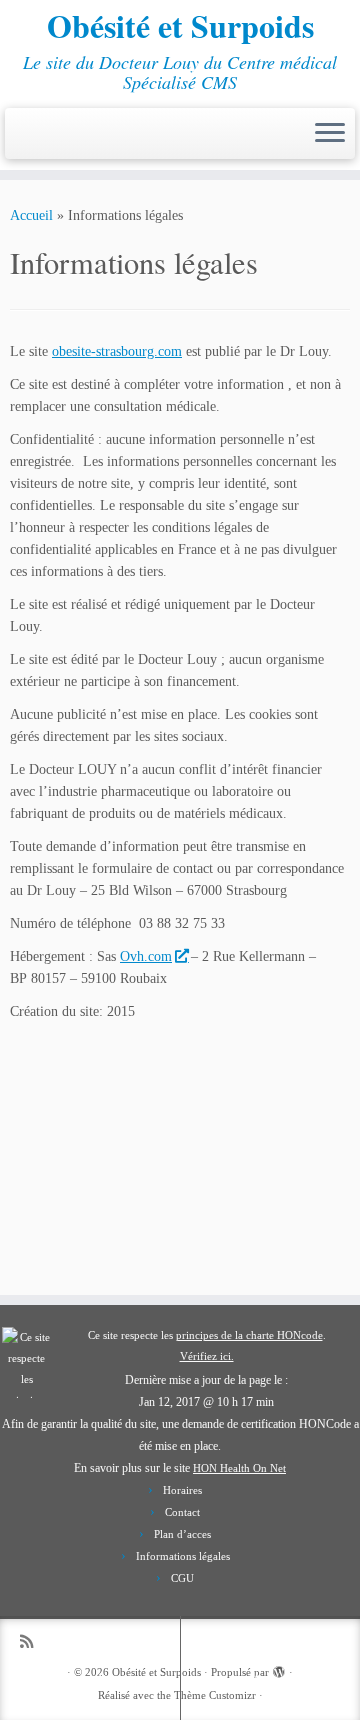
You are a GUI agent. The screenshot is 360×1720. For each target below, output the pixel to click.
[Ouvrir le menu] (330, 134)
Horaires (182, 1490)
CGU (182, 1578)
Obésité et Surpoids (180, 26)
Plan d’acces (182, 1534)
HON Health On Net (239, 1468)
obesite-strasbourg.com (117, 351)
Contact (182, 1512)
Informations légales (183, 1556)
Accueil (31, 215)
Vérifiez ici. (207, 1356)
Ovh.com (146, 956)
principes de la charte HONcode (249, 1335)
